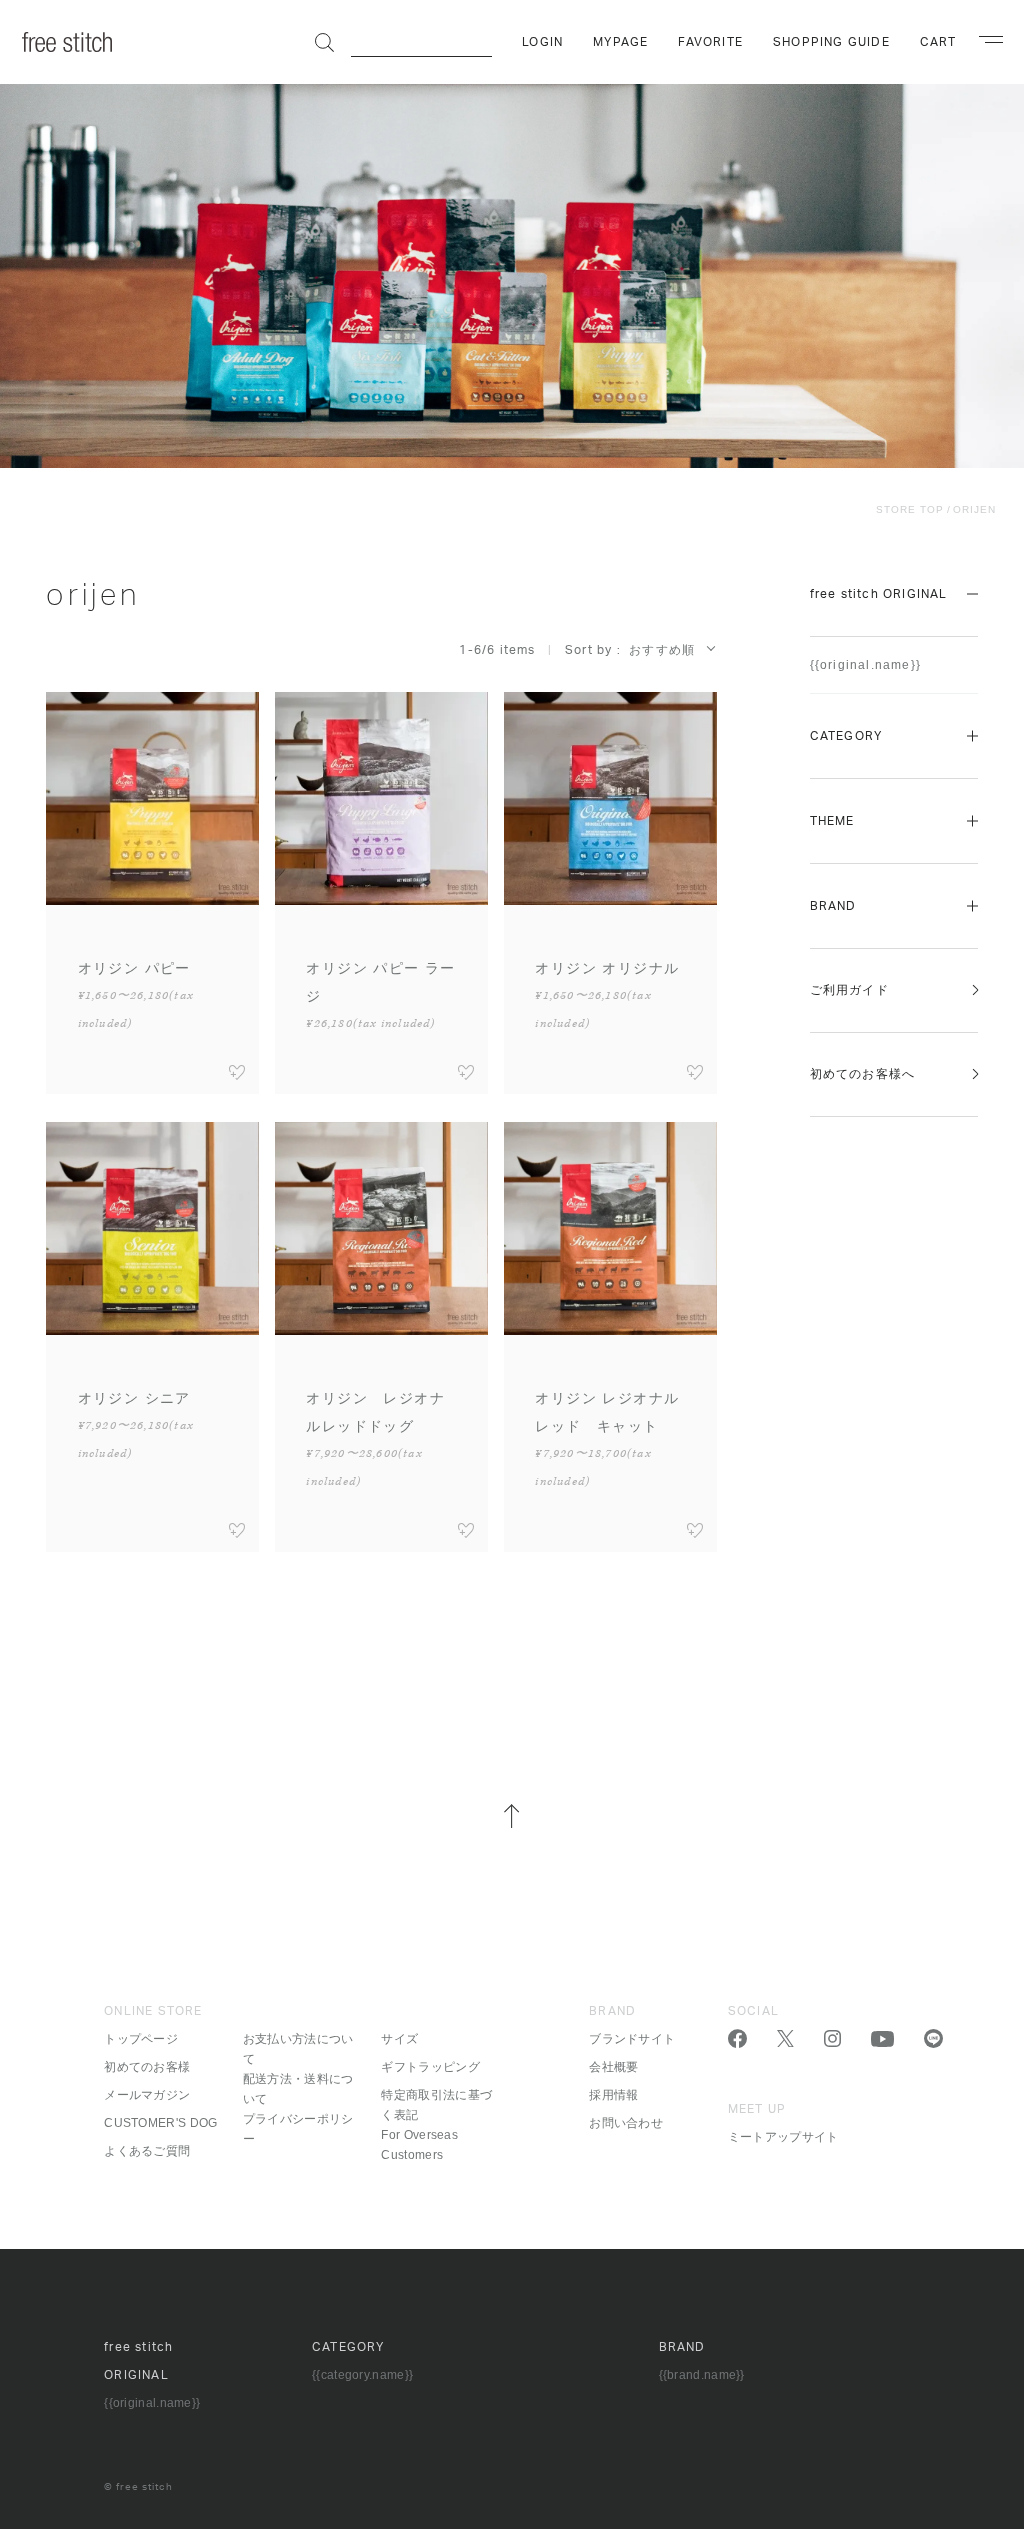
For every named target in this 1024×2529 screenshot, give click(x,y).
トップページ (141, 2039)
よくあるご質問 (147, 2151)
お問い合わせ (626, 2123)
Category (846, 736)
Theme (832, 821)
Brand (833, 906)
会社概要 (613, 2067)
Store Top (910, 509)
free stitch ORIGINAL (879, 594)
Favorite (710, 42)
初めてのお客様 (147, 2067)
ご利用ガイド (849, 990)
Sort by (588, 650)
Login (542, 42)
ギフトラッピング (430, 2067)
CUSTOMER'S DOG (160, 2123)
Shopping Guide (831, 42)
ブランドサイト (632, 2039)
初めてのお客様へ (863, 1074)
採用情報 (613, 2095)
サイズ (399, 2039)
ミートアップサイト (783, 2137)
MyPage (620, 42)
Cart (938, 42)
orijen (974, 509)
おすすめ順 (662, 650)
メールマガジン (147, 2095)
